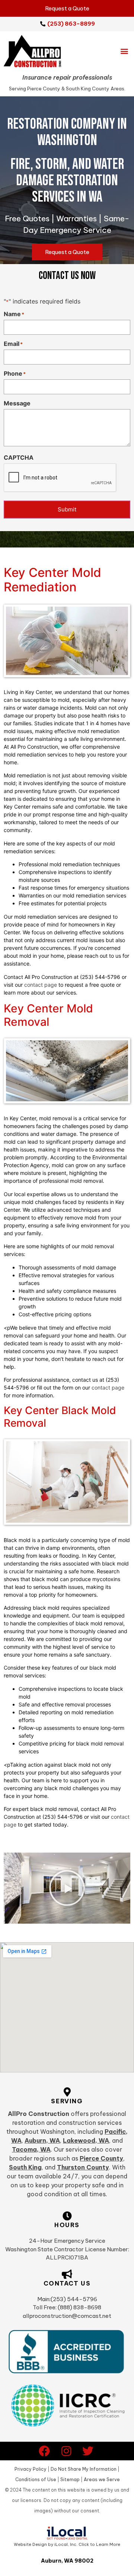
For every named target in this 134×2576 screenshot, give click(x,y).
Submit (67, 509)
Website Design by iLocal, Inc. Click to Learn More (67, 2544)
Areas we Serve (102, 2479)
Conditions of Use (36, 2479)
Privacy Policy (31, 2469)
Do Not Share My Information (84, 2469)
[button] (124, 51)
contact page (41, 985)
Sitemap (70, 2479)
